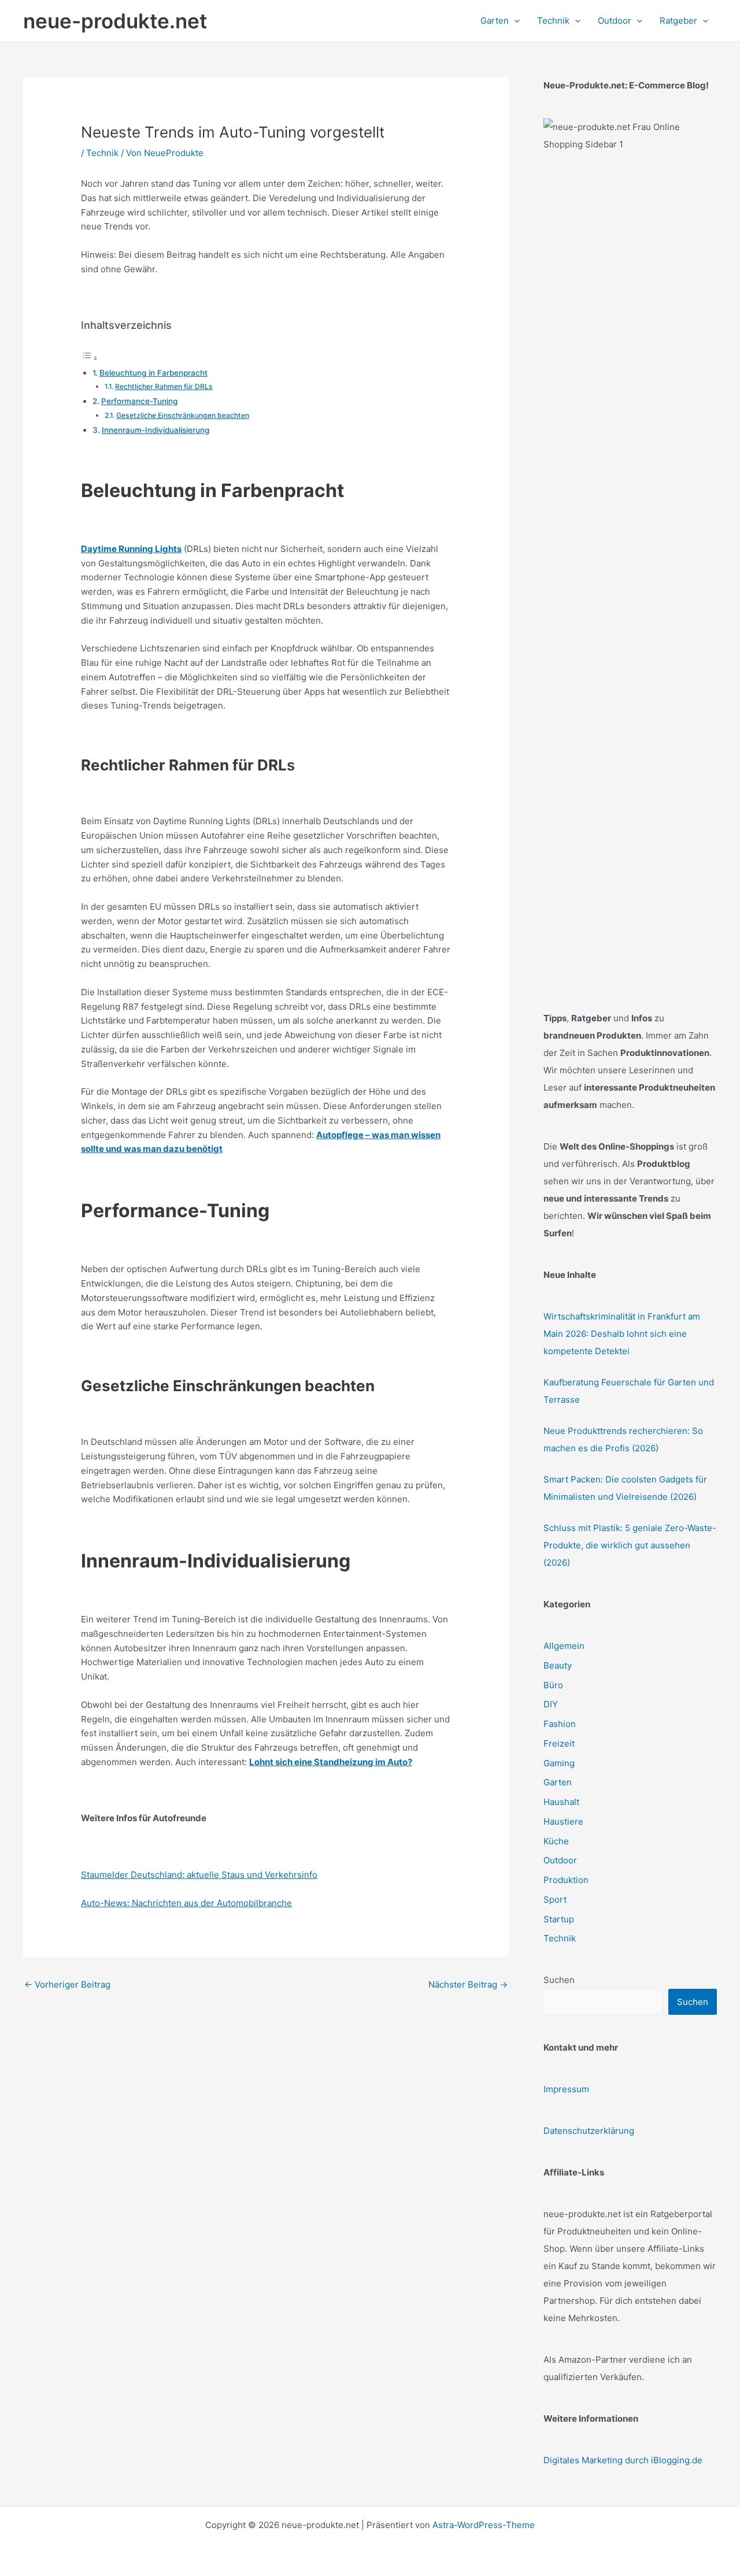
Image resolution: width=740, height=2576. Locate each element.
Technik (102, 153)
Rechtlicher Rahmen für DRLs (164, 386)
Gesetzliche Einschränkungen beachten (183, 415)
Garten (558, 1782)
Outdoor (560, 1860)
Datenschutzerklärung (589, 2131)
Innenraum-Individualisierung (156, 430)
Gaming (559, 1763)
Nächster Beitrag (468, 1984)
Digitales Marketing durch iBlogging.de (623, 2460)
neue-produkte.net (115, 21)
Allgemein (564, 1646)
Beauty (558, 1665)
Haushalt (561, 1802)
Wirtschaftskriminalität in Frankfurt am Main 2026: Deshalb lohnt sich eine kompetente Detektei (622, 1334)
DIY (551, 1704)
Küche (556, 1841)
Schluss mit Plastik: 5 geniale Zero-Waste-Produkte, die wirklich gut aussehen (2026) (630, 1545)
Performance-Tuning (139, 401)
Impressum (566, 2089)
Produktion (566, 1880)
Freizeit (559, 1743)
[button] (514, 21)
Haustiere (563, 1821)
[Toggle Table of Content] (90, 358)
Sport (555, 1899)
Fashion (560, 1724)
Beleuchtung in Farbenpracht (153, 373)
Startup (559, 1919)
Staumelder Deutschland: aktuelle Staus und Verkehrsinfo (199, 1875)
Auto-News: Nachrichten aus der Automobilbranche (186, 1903)
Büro (553, 1685)
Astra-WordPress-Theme (484, 2525)
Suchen (559, 1980)
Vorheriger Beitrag (67, 1984)
